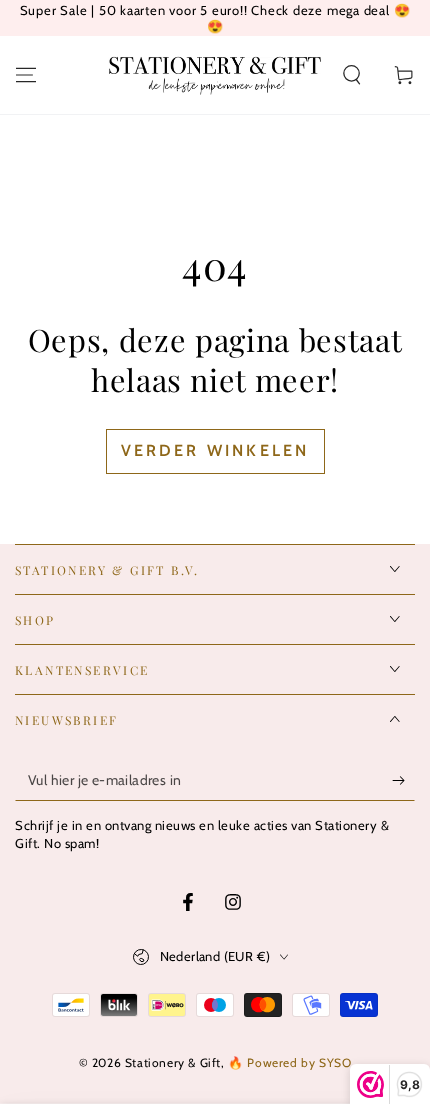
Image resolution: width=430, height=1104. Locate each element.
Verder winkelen (215, 450)
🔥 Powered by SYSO (289, 1062)
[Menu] (26, 75)
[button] (352, 75)
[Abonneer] (403, 781)
